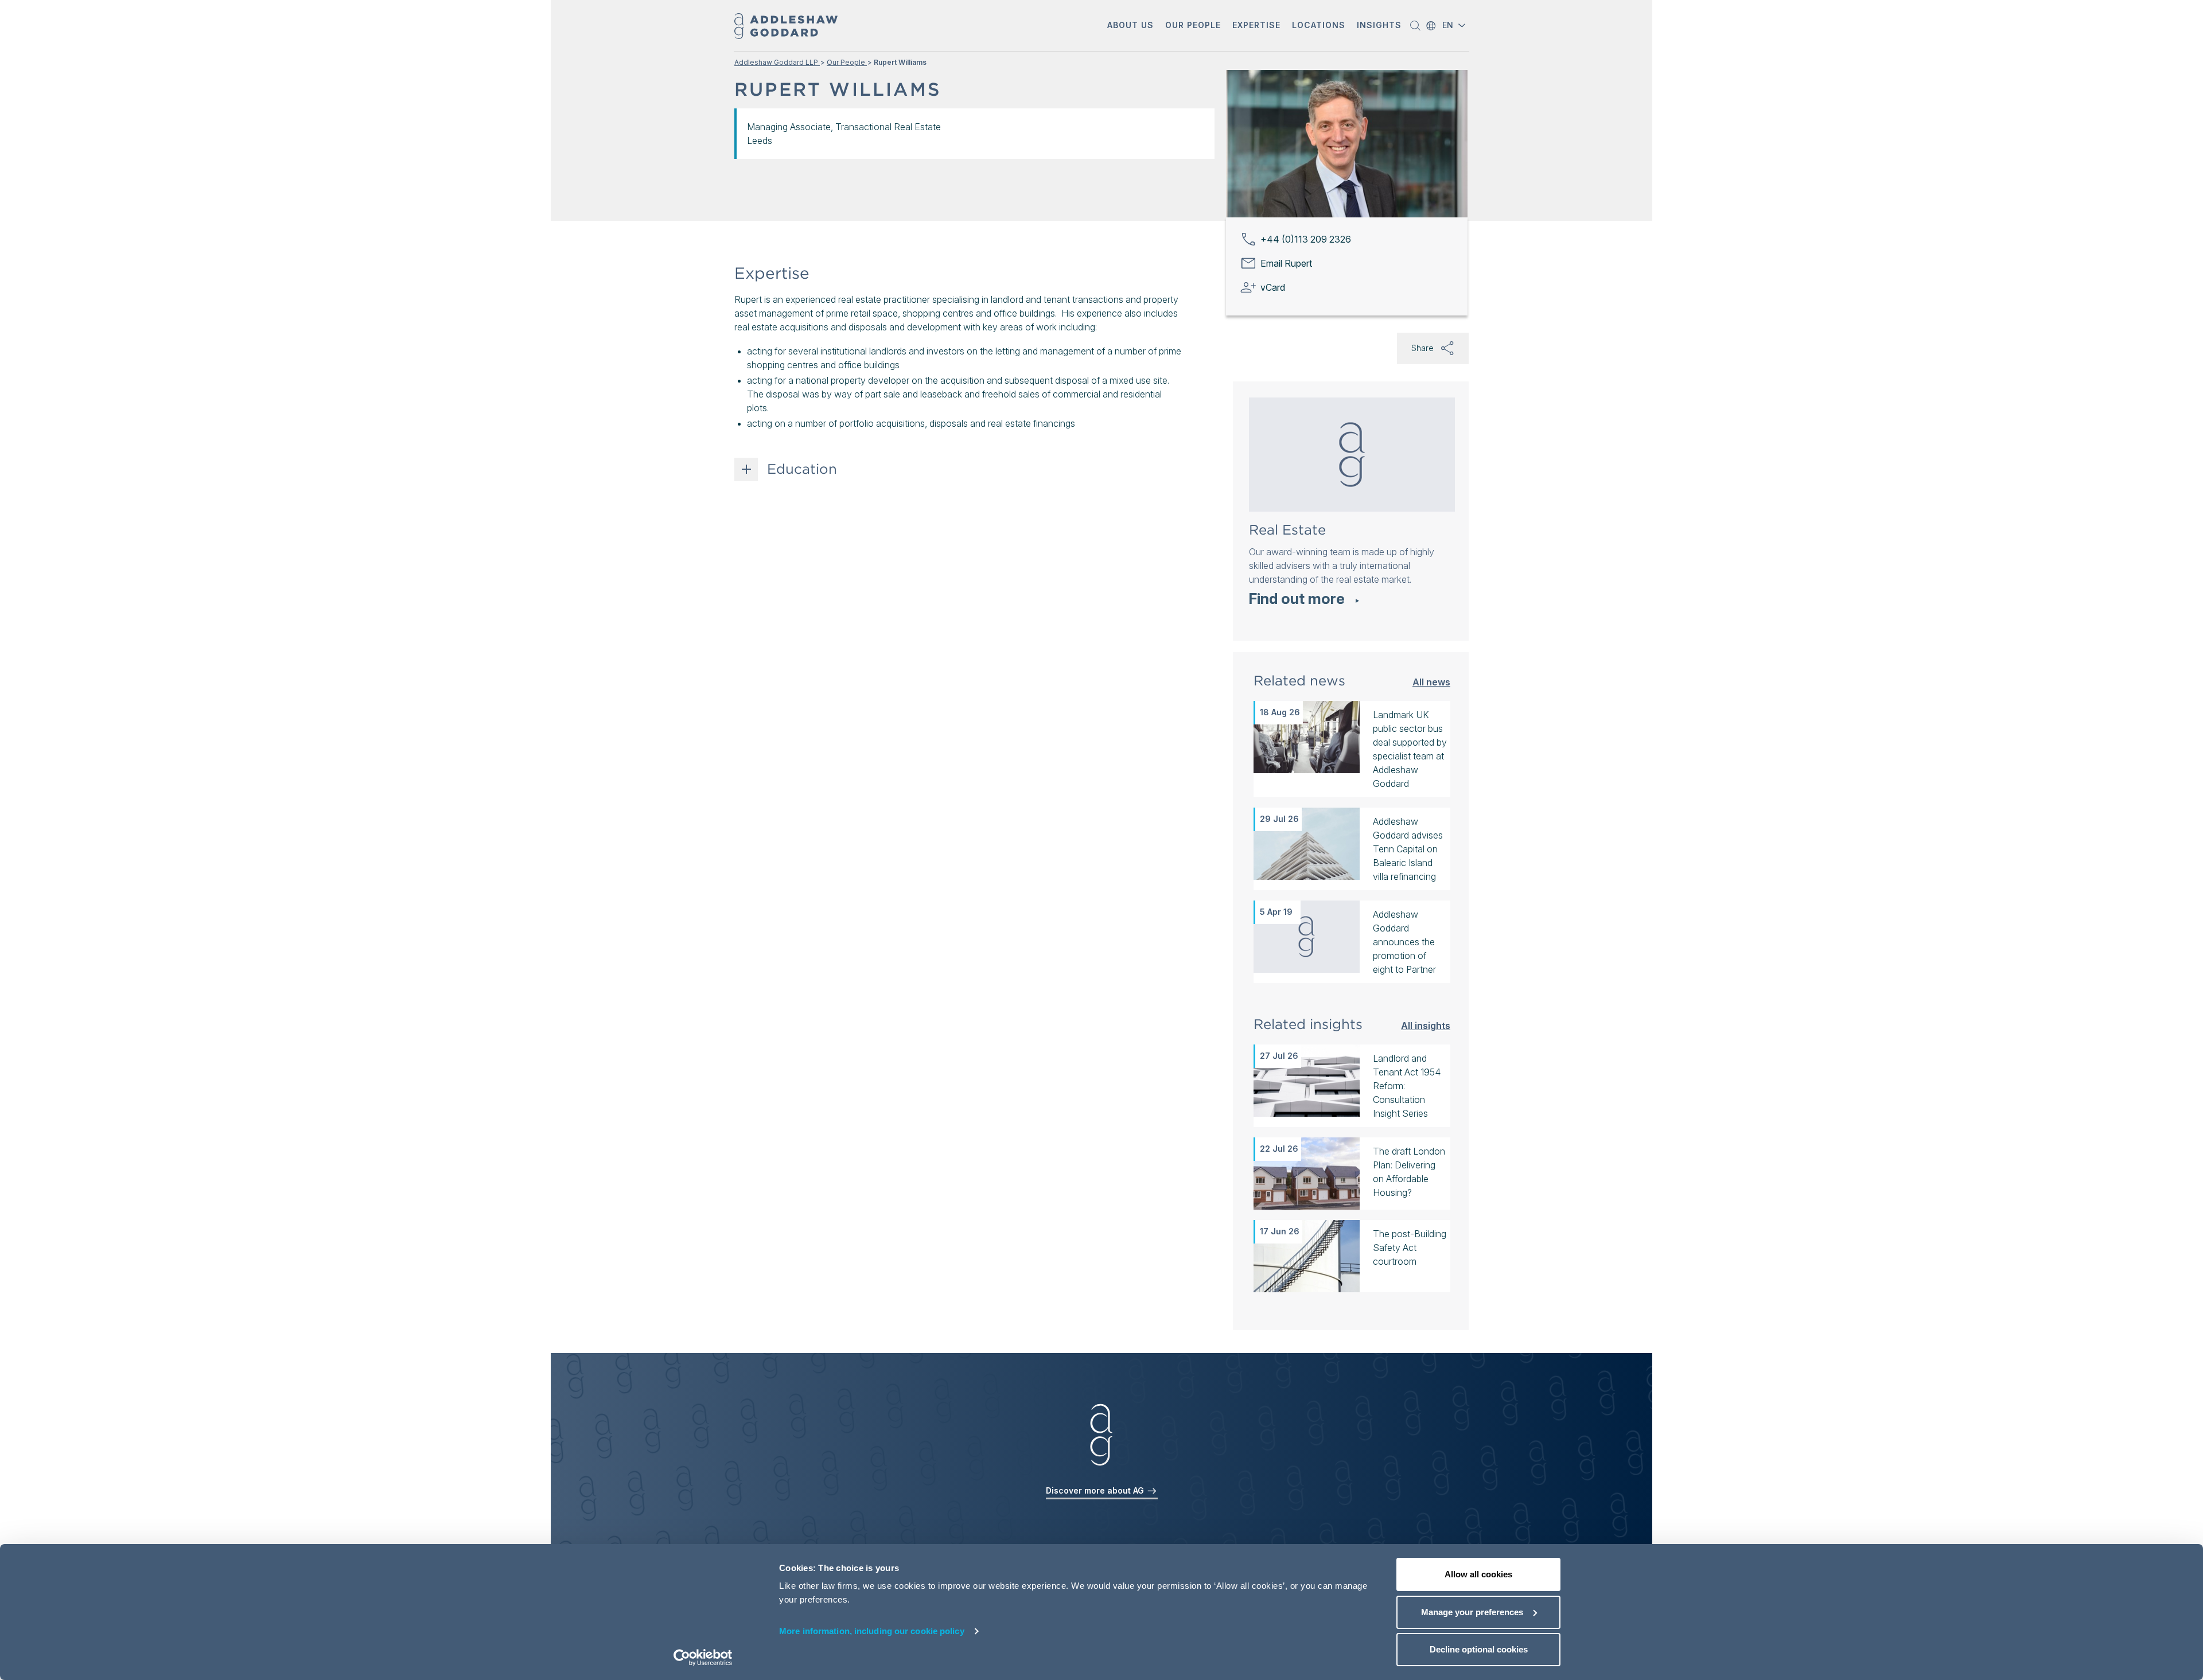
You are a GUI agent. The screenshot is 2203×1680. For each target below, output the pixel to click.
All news (1431, 682)
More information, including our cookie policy (872, 1631)
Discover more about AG (1096, 1490)
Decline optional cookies (1479, 1649)
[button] (1130, 26)
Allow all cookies (1478, 1574)
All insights (1426, 1025)
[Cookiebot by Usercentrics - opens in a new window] (703, 1658)
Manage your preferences (1472, 1612)
